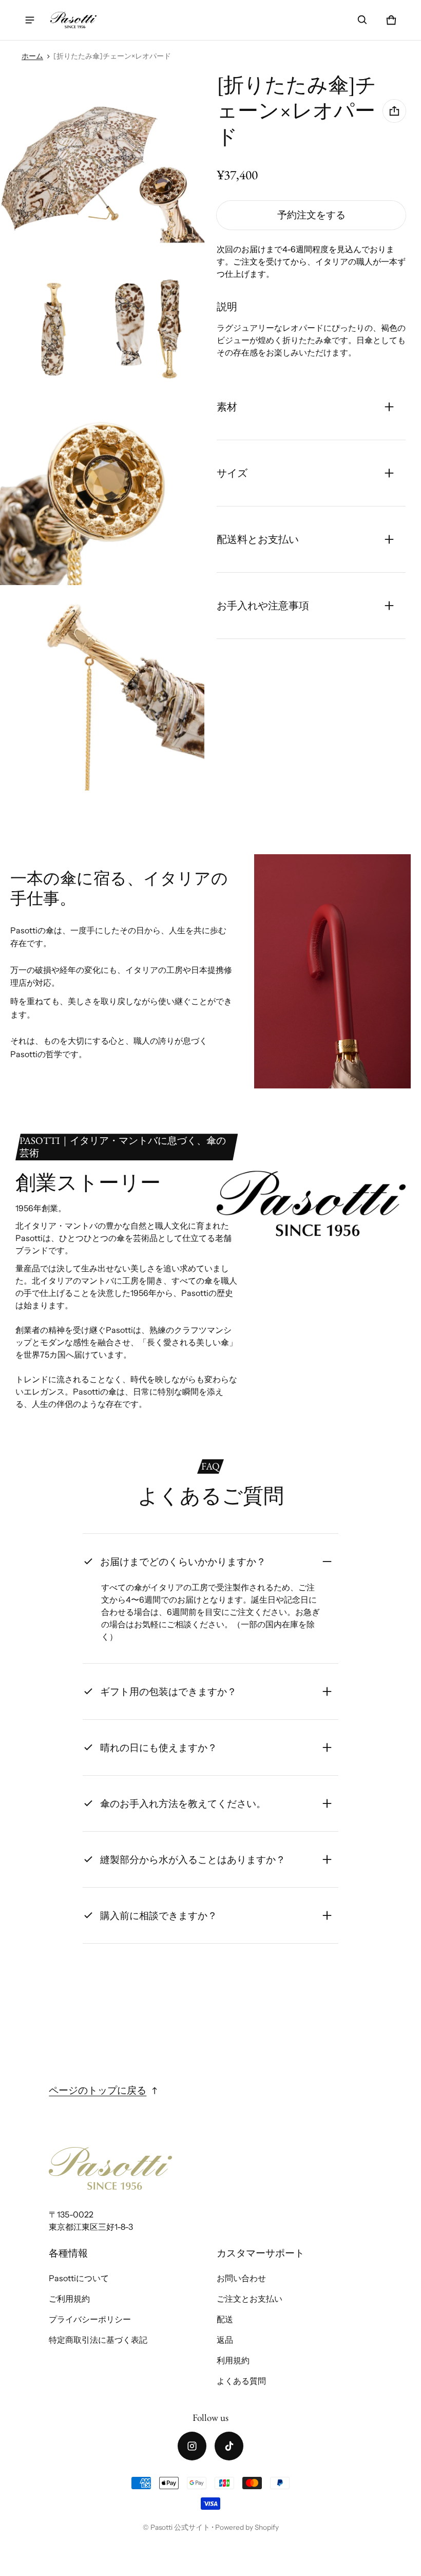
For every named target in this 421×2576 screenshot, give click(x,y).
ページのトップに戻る (98, 2090)
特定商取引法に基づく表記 (98, 2340)
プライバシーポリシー (90, 2319)
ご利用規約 (69, 2299)
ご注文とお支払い (250, 2299)
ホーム (32, 56)
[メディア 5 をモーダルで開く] (102, 483)
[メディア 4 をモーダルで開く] (154, 328)
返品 (225, 2340)
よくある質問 (241, 2381)
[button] (362, 20)
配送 (225, 2319)
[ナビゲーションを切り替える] (30, 20)
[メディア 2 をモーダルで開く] (102, 174)
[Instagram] (192, 2446)
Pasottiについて (79, 2278)
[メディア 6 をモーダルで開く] (102, 688)
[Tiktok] (229, 2446)
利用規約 (233, 2360)
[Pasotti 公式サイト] (73, 20)
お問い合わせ (241, 2278)
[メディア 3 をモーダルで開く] (51, 328)
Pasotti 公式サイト (180, 2527)
